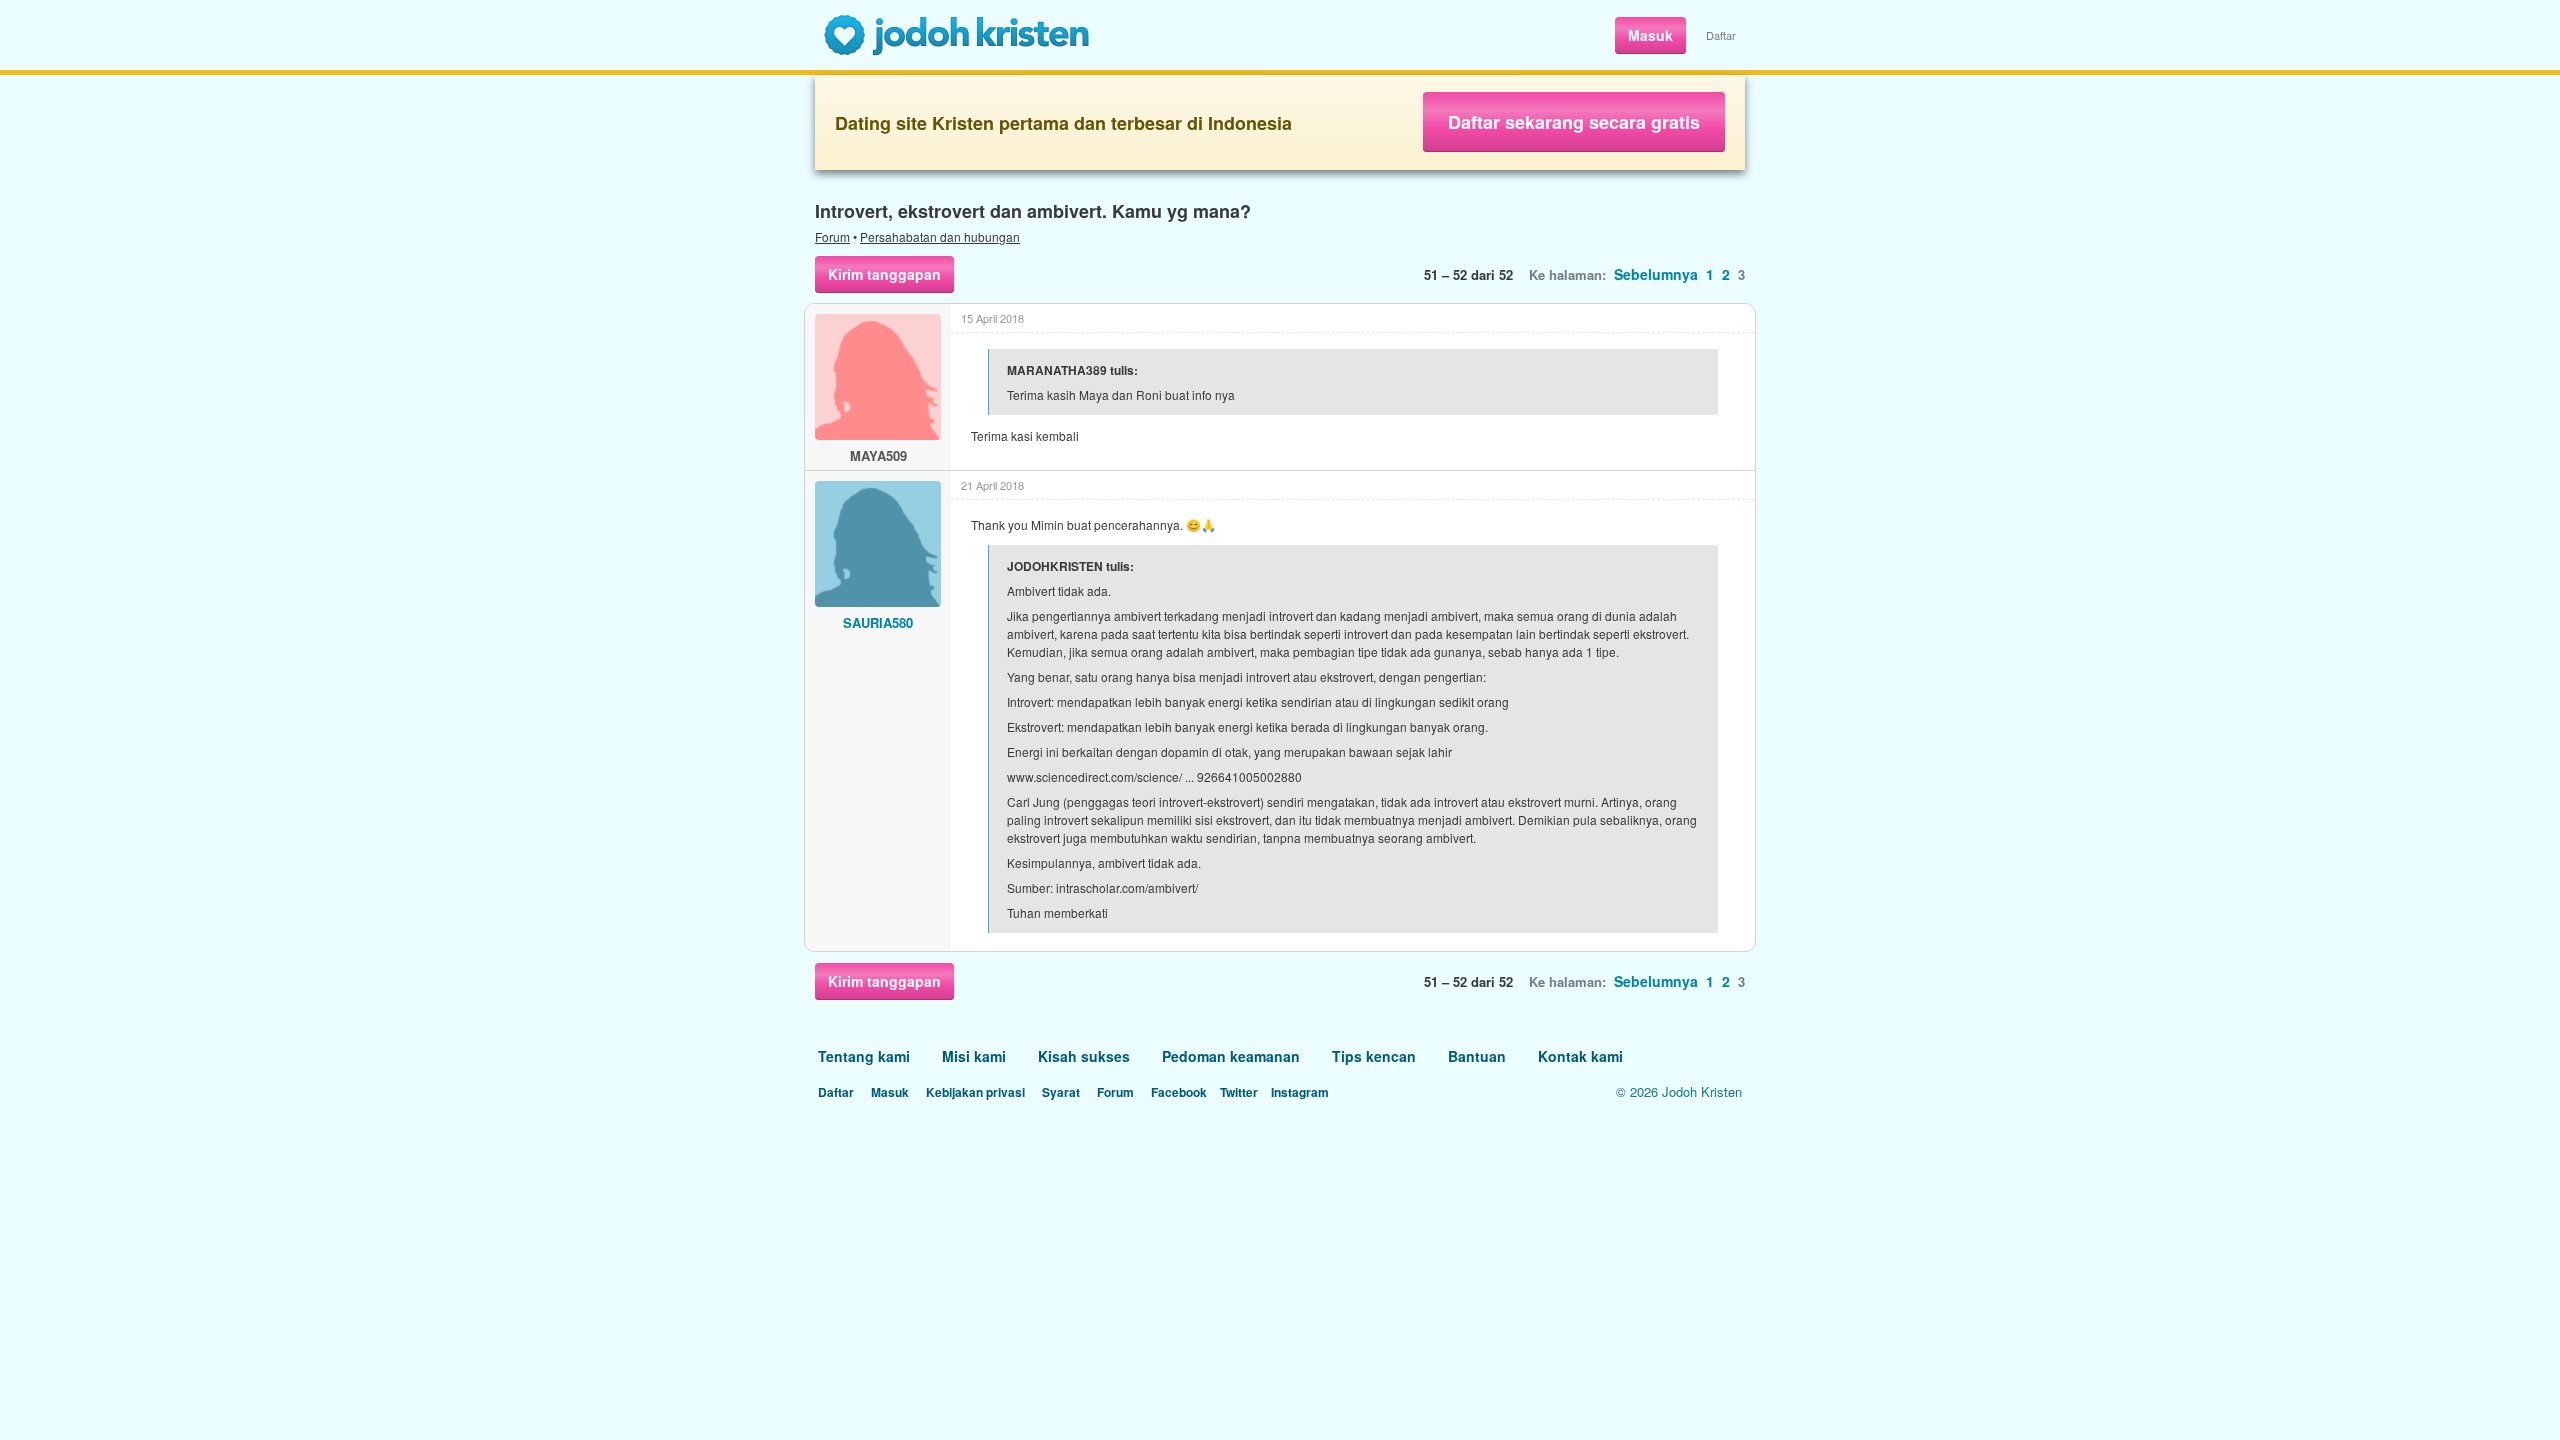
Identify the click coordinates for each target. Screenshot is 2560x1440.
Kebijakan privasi (975, 1092)
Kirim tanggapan (884, 274)
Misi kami (974, 1056)
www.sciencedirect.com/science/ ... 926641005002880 (1154, 776)
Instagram (1300, 1092)
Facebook (1179, 1092)
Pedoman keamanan (1231, 1056)
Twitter (1239, 1092)
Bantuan (1477, 1056)
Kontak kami (1580, 1056)
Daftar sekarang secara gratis (1574, 122)
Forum (832, 236)
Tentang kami (864, 1056)
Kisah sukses (1084, 1056)
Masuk (1650, 35)
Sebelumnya (1656, 274)
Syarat (1061, 1092)
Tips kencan (1374, 1056)
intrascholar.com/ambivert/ (1127, 887)
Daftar (1721, 35)
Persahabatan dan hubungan (940, 236)
